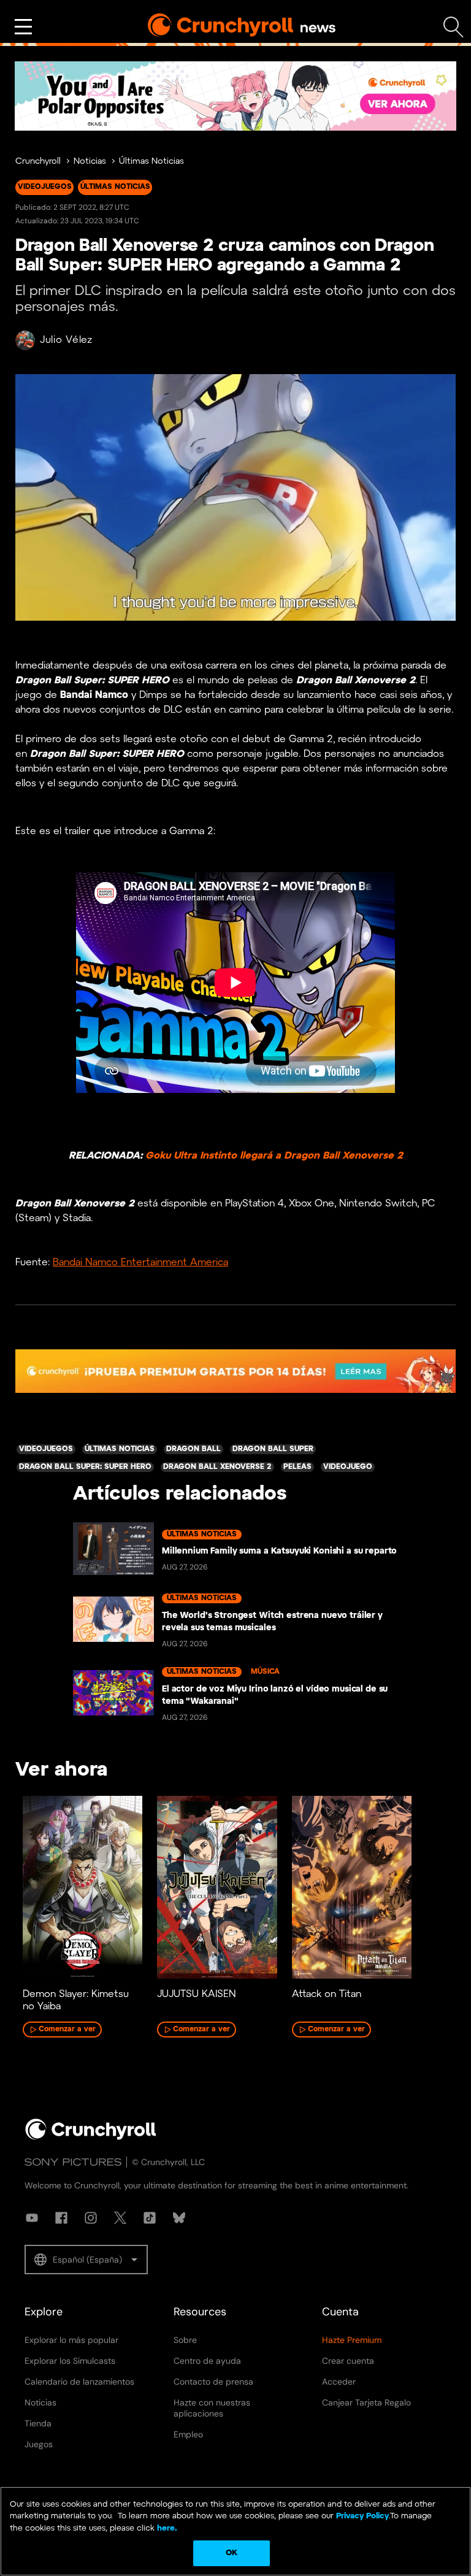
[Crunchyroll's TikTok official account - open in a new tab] (150, 2218)
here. (166, 2528)
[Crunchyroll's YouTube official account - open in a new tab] (32, 2218)
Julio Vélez (66, 340)
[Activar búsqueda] (454, 27)
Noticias (90, 162)
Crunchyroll (38, 162)
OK (232, 2553)
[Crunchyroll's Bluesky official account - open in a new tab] (179, 2218)
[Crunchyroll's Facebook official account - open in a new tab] (61, 2218)
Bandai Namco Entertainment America (140, 1263)
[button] (86, 2260)
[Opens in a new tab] (235, 96)
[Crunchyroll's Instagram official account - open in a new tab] (91, 2218)
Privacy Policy (362, 2516)
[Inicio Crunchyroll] (91, 2137)
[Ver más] (23, 27)
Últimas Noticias (151, 162)
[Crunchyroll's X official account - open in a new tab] (120, 2218)
